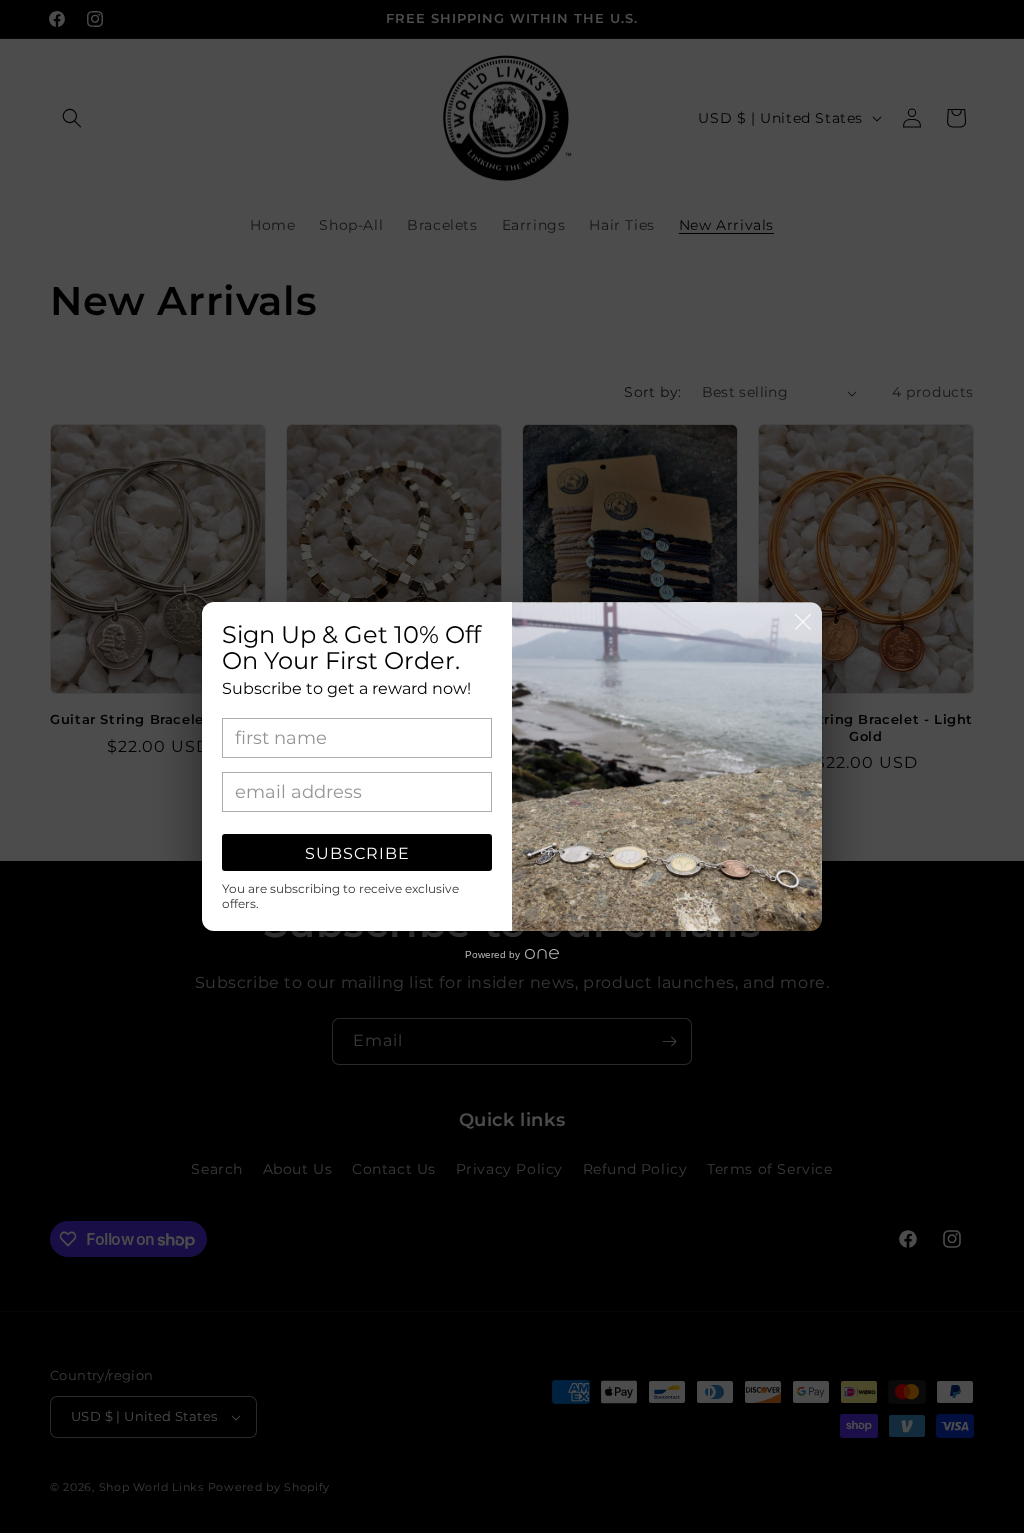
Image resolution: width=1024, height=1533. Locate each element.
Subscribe (357, 853)
